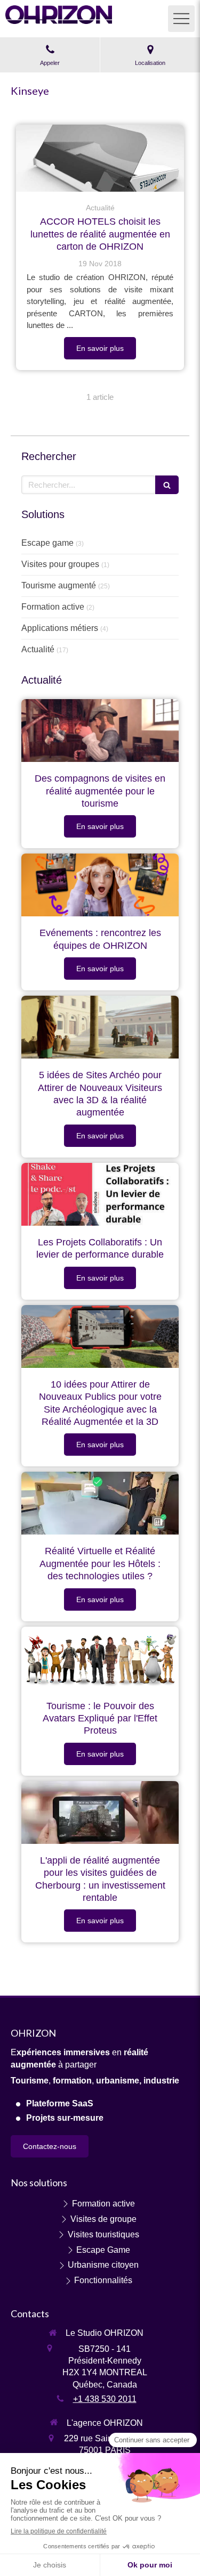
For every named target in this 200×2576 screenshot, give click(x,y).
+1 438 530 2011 (105, 2399)
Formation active (53, 607)
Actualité (38, 649)
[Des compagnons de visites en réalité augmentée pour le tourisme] (100, 731)
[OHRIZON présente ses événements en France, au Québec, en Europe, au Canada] (100, 885)
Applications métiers (60, 628)
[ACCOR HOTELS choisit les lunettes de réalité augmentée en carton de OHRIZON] (100, 158)
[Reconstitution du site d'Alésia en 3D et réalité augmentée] (100, 1027)
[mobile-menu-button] (181, 19)
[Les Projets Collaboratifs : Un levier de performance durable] (100, 1194)
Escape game (47, 543)
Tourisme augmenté (59, 585)
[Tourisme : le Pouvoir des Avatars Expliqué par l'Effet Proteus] (100, 1658)
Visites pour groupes (60, 564)
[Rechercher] (167, 485)
